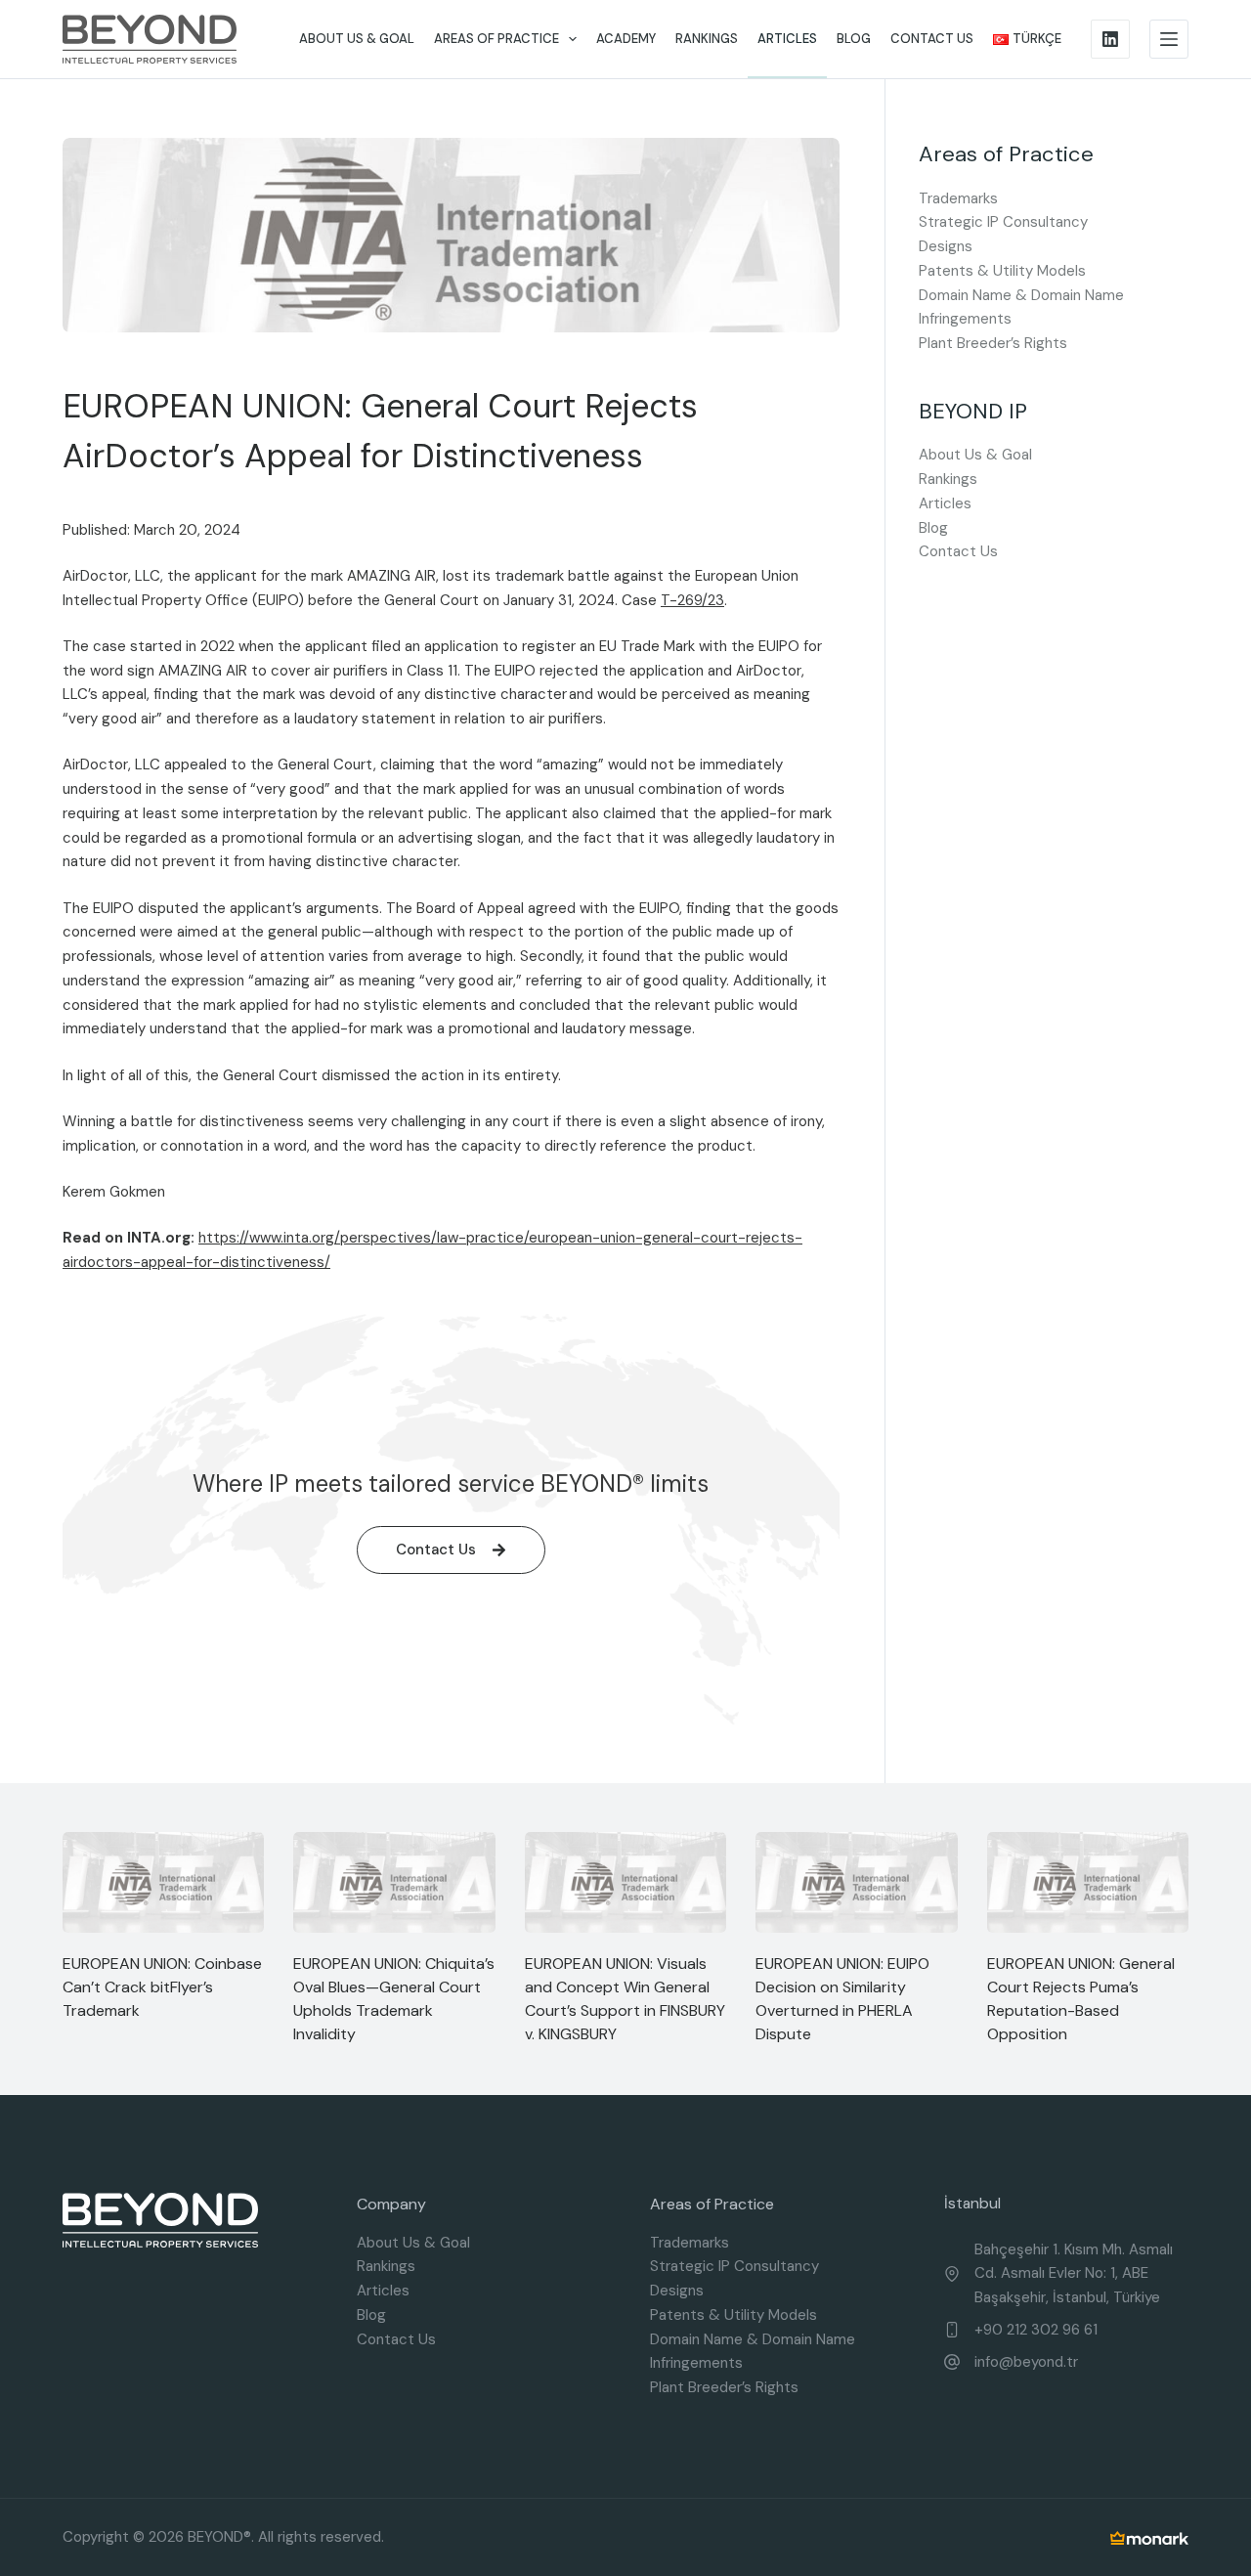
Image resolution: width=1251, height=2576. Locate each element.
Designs (946, 246)
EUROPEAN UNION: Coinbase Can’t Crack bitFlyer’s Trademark (162, 1987)
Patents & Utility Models (1002, 271)
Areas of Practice (496, 39)
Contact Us (932, 39)
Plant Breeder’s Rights (993, 343)
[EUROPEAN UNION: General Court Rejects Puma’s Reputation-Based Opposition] (1088, 1882)
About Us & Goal (357, 39)
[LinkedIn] (1110, 39)
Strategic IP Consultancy (1003, 222)
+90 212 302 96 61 (1036, 2330)
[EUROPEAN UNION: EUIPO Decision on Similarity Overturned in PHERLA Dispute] (856, 1882)
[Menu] (1169, 39)
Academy (626, 39)
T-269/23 (692, 600)
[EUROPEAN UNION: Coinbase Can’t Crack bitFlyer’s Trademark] (163, 1882)
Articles (787, 39)
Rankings (707, 39)
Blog (854, 39)
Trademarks (958, 198)
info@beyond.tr (1026, 2362)
